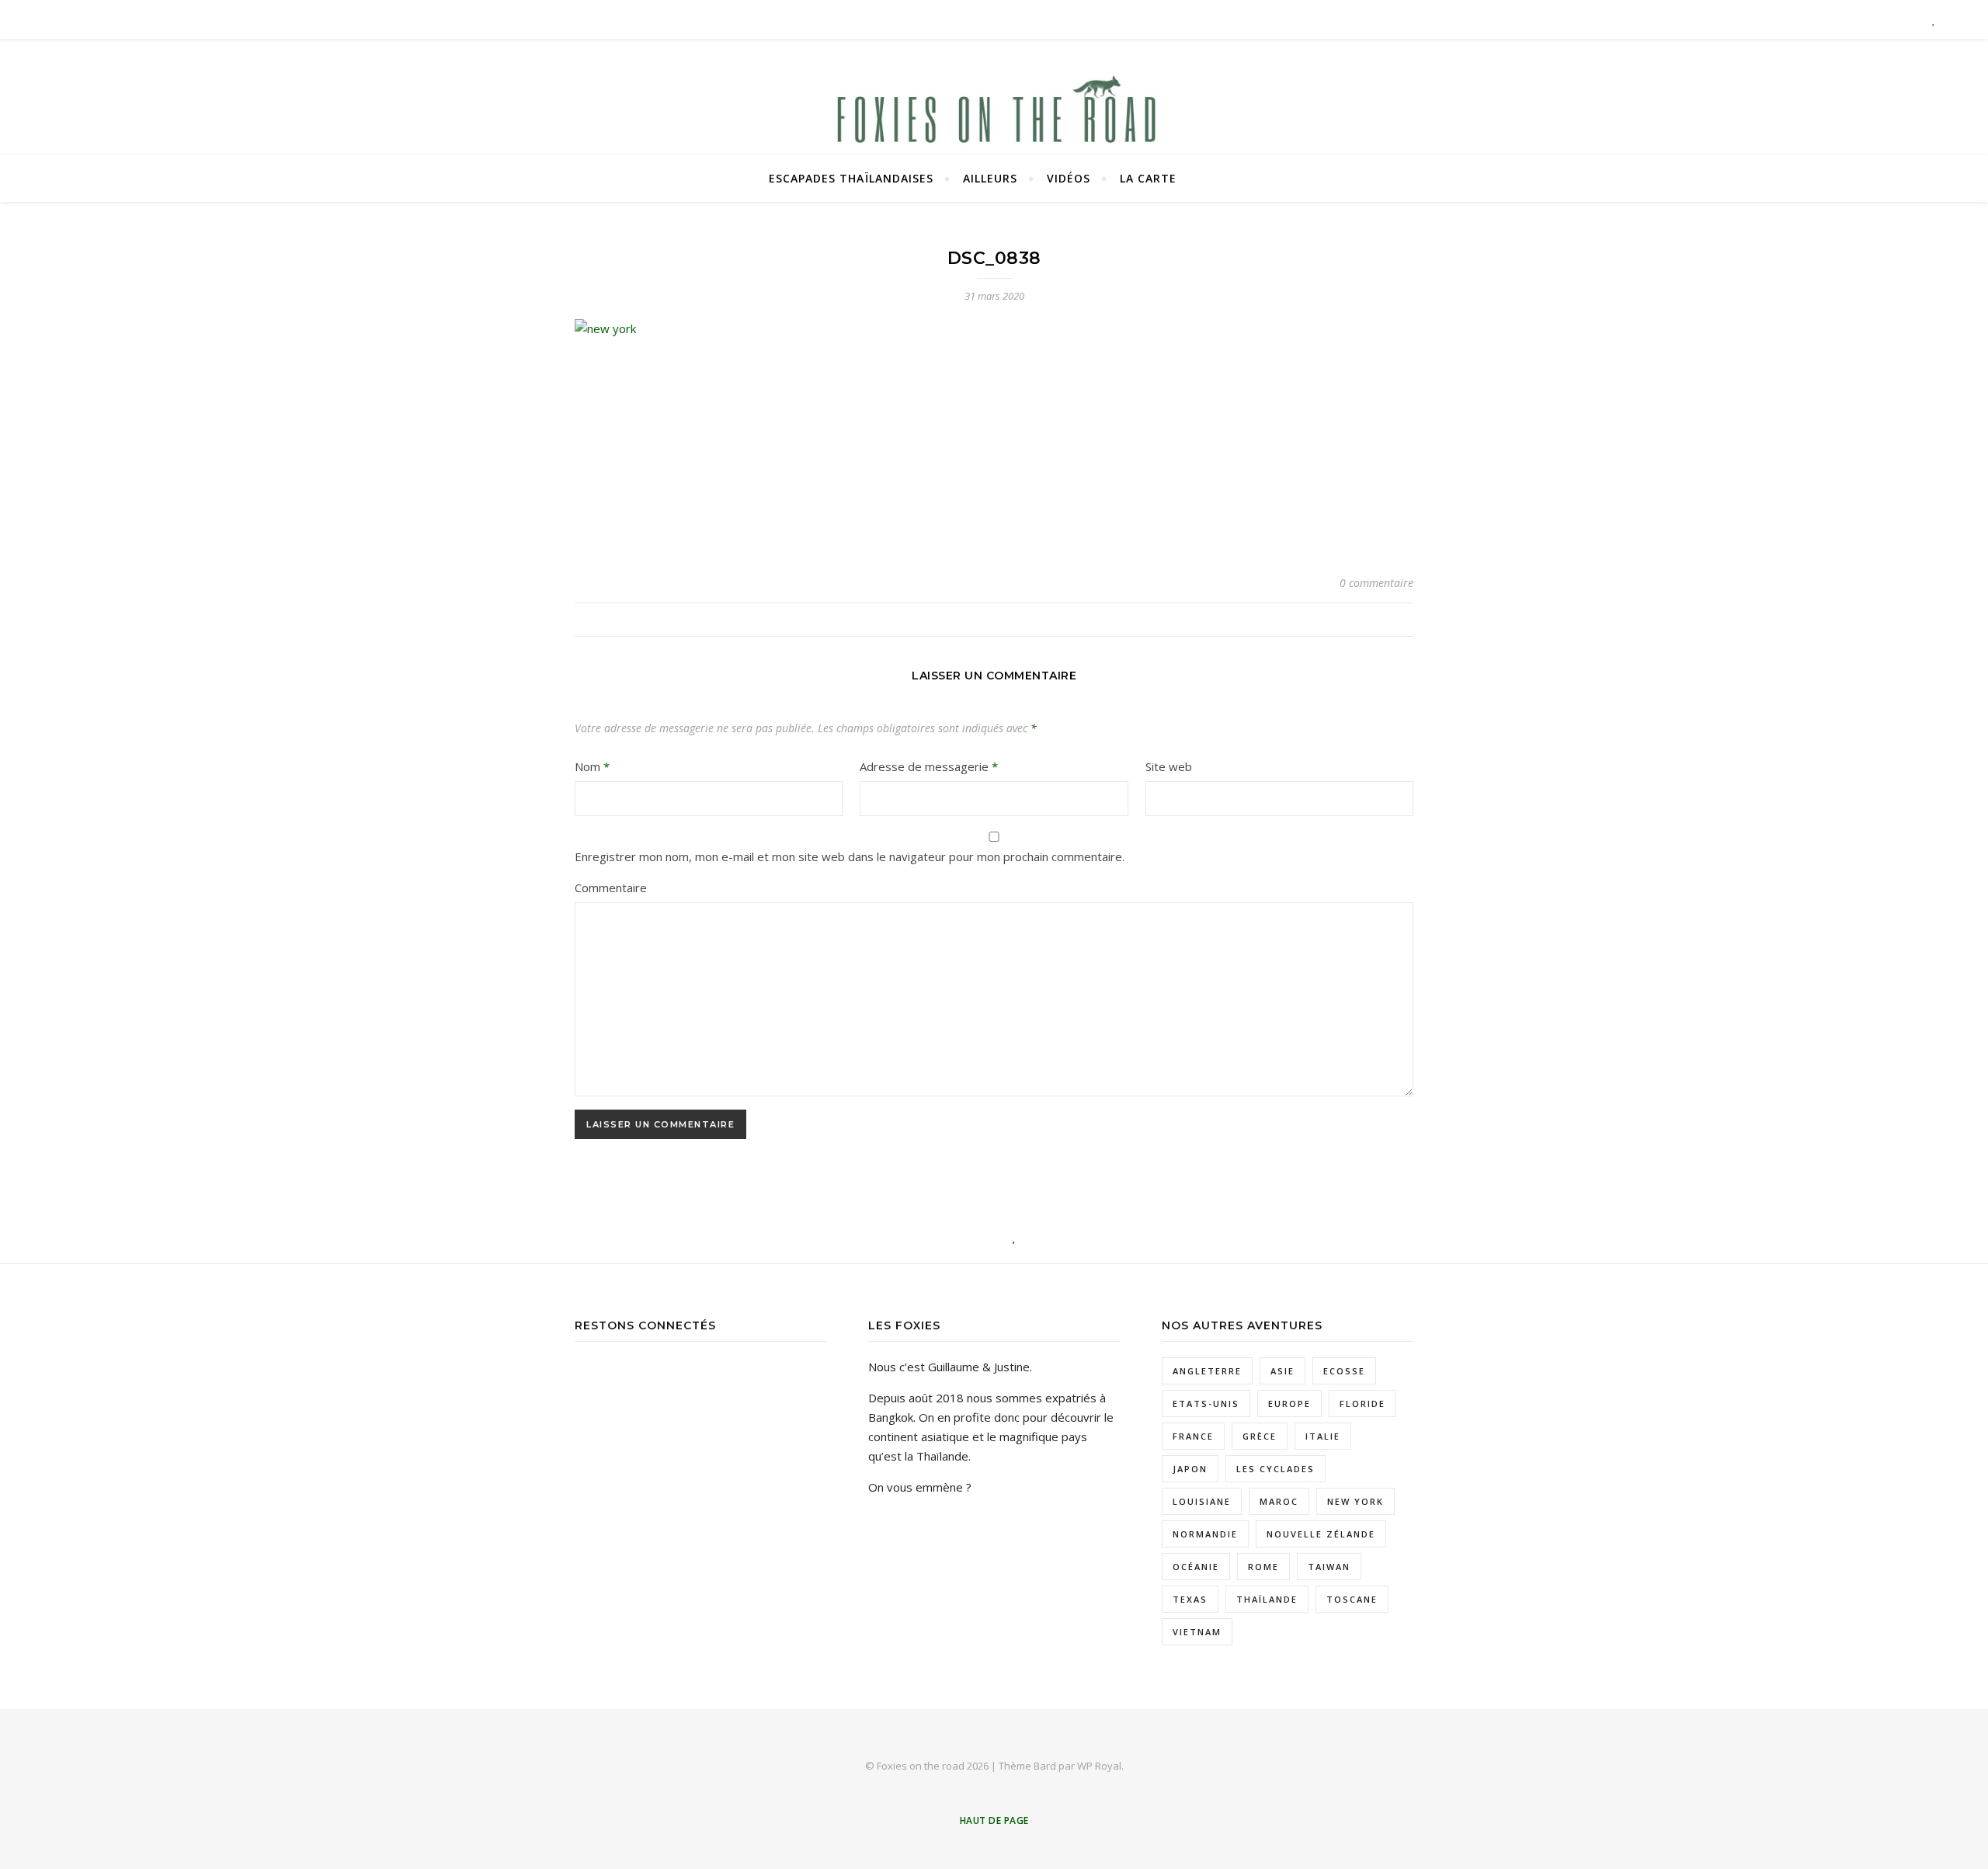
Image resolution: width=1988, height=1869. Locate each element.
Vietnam (1197, 1632)
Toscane (1352, 1599)
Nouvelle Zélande (1321, 1534)
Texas (1190, 1599)
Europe (1289, 1403)
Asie (1282, 1371)
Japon (1190, 1469)
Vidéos (1069, 178)
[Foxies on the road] (994, 116)
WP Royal (1099, 1766)
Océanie (1196, 1567)
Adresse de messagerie (929, 766)
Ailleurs (990, 178)
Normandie (1205, 1534)
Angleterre (1207, 1371)
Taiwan (1329, 1567)
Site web (1169, 766)
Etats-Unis (1206, 1403)
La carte (1148, 178)
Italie (1323, 1436)
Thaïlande (1267, 1599)
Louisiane (1202, 1501)
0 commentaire (1376, 583)
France (1193, 1436)
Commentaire (611, 888)
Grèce (1260, 1436)
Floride (1362, 1403)
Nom (592, 766)
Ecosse (1344, 1371)
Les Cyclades (1276, 1469)
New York (1355, 1501)
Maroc (1279, 1501)
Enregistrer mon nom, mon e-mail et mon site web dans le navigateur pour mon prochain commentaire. (850, 856)
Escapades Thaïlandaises (851, 178)
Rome (1263, 1567)
